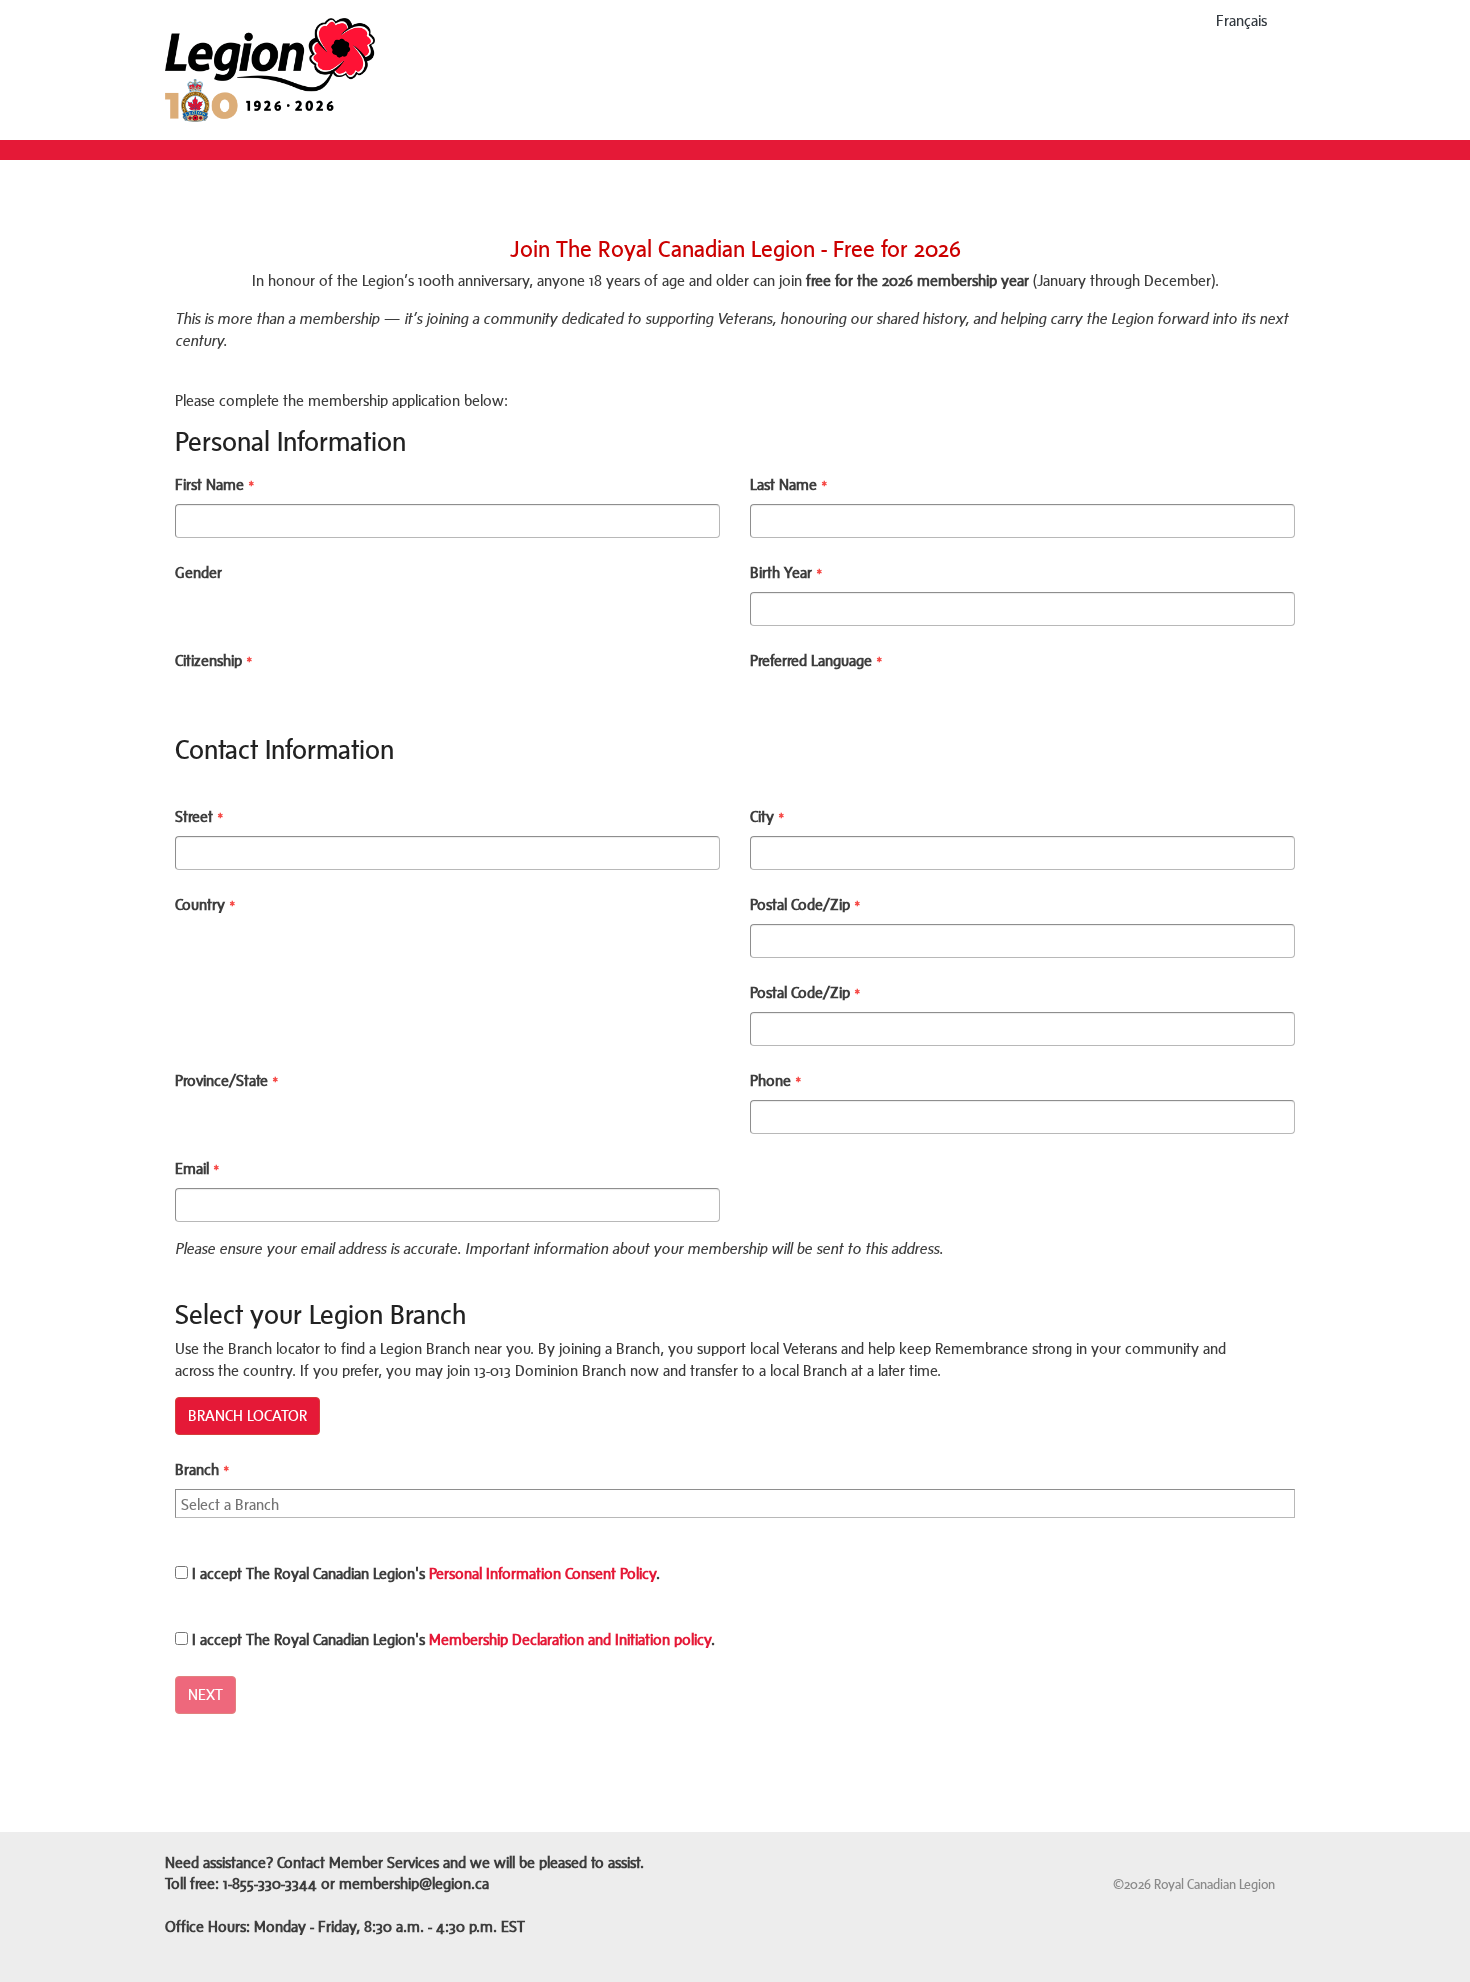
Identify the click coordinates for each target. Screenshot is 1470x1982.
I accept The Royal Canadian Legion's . (424, 1573)
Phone (776, 1080)
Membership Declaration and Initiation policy (570, 1639)
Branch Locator (247, 1415)
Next (205, 1694)
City (767, 816)
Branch (202, 1469)
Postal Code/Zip (805, 904)
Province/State (227, 1080)
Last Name (789, 484)
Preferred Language (816, 660)
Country (205, 904)
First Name (215, 484)
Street (199, 816)
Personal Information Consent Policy (542, 1573)
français (1241, 20)
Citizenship (214, 660)
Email (197, 1168)
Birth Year (786, 572)
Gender (198, 572)
